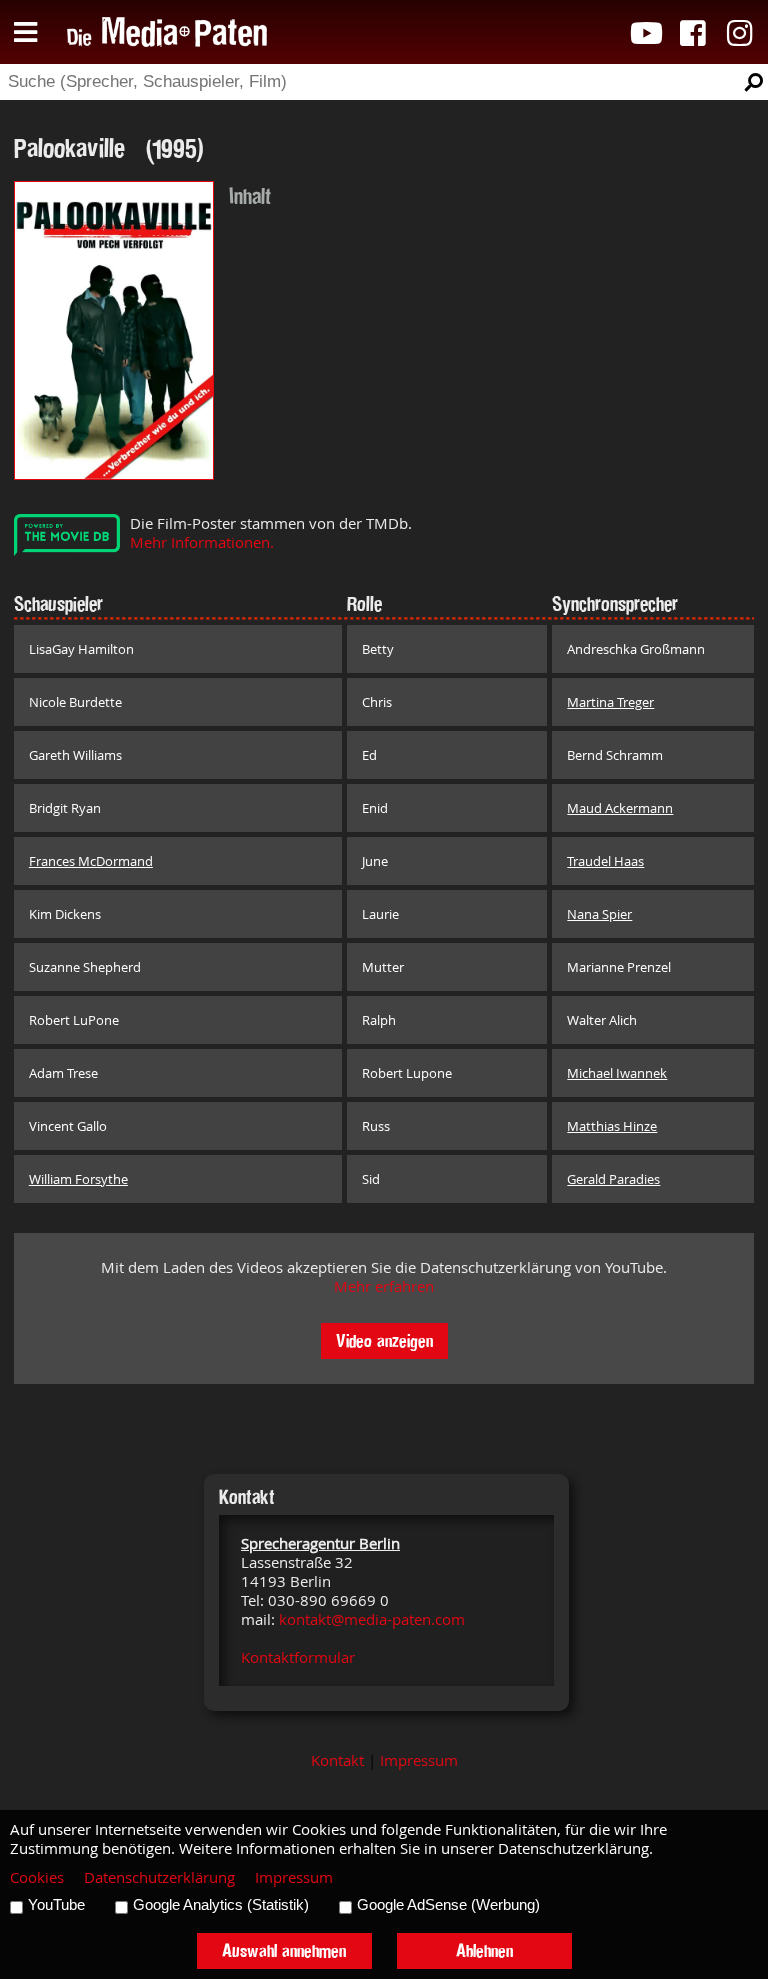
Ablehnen (484, 1950)
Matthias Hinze (612, 1126)
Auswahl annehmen (284, 1950)
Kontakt (337, 1760)
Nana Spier (599, 914)
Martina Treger (610, 702)
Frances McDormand (91, 861)
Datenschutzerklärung (159, 1877)
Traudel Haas (605, 861)
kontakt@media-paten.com (372, 1619)
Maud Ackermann (620, 808)
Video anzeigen (384, 1340)
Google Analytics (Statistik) (221, 1905)
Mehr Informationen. (202, 542)
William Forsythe (78, 1179)
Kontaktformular (298, 1657)
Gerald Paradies (613, 1179)
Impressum (419, 1760)
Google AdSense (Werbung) (448, 1905)
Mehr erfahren (384, 1286)
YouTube (56, 1905)
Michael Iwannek (617, 1073)
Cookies (37, 1877)
